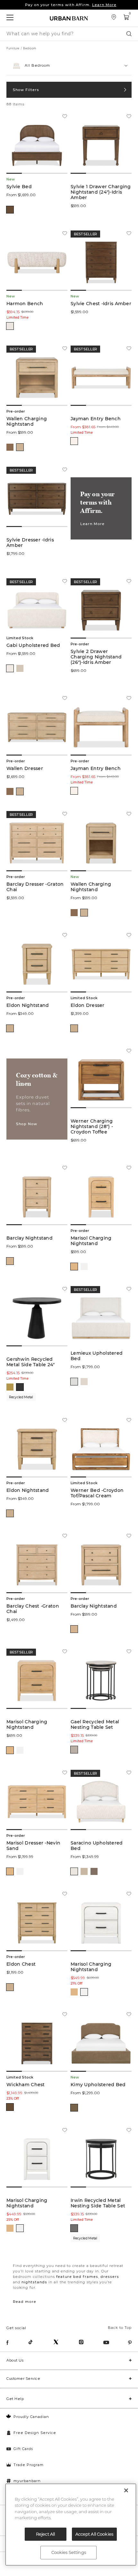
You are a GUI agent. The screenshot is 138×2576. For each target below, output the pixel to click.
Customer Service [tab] (23, 2379)
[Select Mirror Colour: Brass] (10, 1387)
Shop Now (27, 1124)
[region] (71, 2525)
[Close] (126, 2490)
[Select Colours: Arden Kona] (94, 1871)
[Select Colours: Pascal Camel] (20, 668)
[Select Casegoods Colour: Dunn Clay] (10, 447)
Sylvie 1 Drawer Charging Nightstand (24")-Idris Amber (101, 192)
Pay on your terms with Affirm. (71, 5)
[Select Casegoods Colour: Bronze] (74, 2228)
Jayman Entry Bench (96, 419)
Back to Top (120, 2328)
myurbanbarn (27, 2481)
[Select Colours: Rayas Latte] (84, 1382)
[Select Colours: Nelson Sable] (74, 2108)
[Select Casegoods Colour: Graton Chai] (10, 1261)
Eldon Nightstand (28, 1005)
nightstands (34, 2282)
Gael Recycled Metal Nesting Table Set (95, 1725)
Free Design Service (35, 2433)
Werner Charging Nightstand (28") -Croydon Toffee (92, 1127)
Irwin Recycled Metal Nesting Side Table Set (98, 2203)
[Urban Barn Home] (69, 18)
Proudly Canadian (31, 2417)
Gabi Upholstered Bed (33, 645)
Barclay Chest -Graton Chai (33, 1609)
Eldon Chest (21, 1964)
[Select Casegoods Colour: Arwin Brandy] (10, 2107)
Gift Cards (23, 2449)
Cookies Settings (69, 2552)
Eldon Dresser (88, 1005)
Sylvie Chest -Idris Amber (101, 304)
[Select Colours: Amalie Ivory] (74, 441)
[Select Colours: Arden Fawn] (84, 1871)
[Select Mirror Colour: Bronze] (20, 1387)
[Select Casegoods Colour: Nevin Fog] (84, 1267)
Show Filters (26, 90)
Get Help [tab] (15, 2399)
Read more (25, 2302)
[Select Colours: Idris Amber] (10, 210)
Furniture (13, 48)
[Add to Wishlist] (65, 117)
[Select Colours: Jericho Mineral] (74, 1382)
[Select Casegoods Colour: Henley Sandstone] (10, 1028)
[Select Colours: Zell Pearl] (74, 1871)
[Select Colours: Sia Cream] (10, 326)
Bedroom (30, 48)
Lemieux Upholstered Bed (97, 1356)
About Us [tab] (15, 2360)
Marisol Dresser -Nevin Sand (33, 1846)
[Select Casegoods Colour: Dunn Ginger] (20, 447)
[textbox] (69, 63)
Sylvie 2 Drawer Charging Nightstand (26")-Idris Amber (96, 657)
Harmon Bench (25, 304)
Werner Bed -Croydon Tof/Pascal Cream (97, 1493)
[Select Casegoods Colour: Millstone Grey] (74, 1750)
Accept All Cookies (94, 2534)
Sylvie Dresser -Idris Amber (30, 543)
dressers (110, 2277)
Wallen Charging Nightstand (27, 422)
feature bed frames (77, 2277)
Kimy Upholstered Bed (98, 2085)
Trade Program (29, 2465)
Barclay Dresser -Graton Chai (35, 887)
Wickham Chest (26, 2085)
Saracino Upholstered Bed (97, 1846)
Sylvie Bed (19, 187)
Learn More (92, 524)
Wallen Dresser (25, 769)
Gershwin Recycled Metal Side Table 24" (31, 1362)
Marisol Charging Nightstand (91, 1241)
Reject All (45, 2534)
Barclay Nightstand (30, 1238)
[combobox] (69, 66)
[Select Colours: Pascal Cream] (10, 668)
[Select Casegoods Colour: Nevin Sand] (74, 1267)
